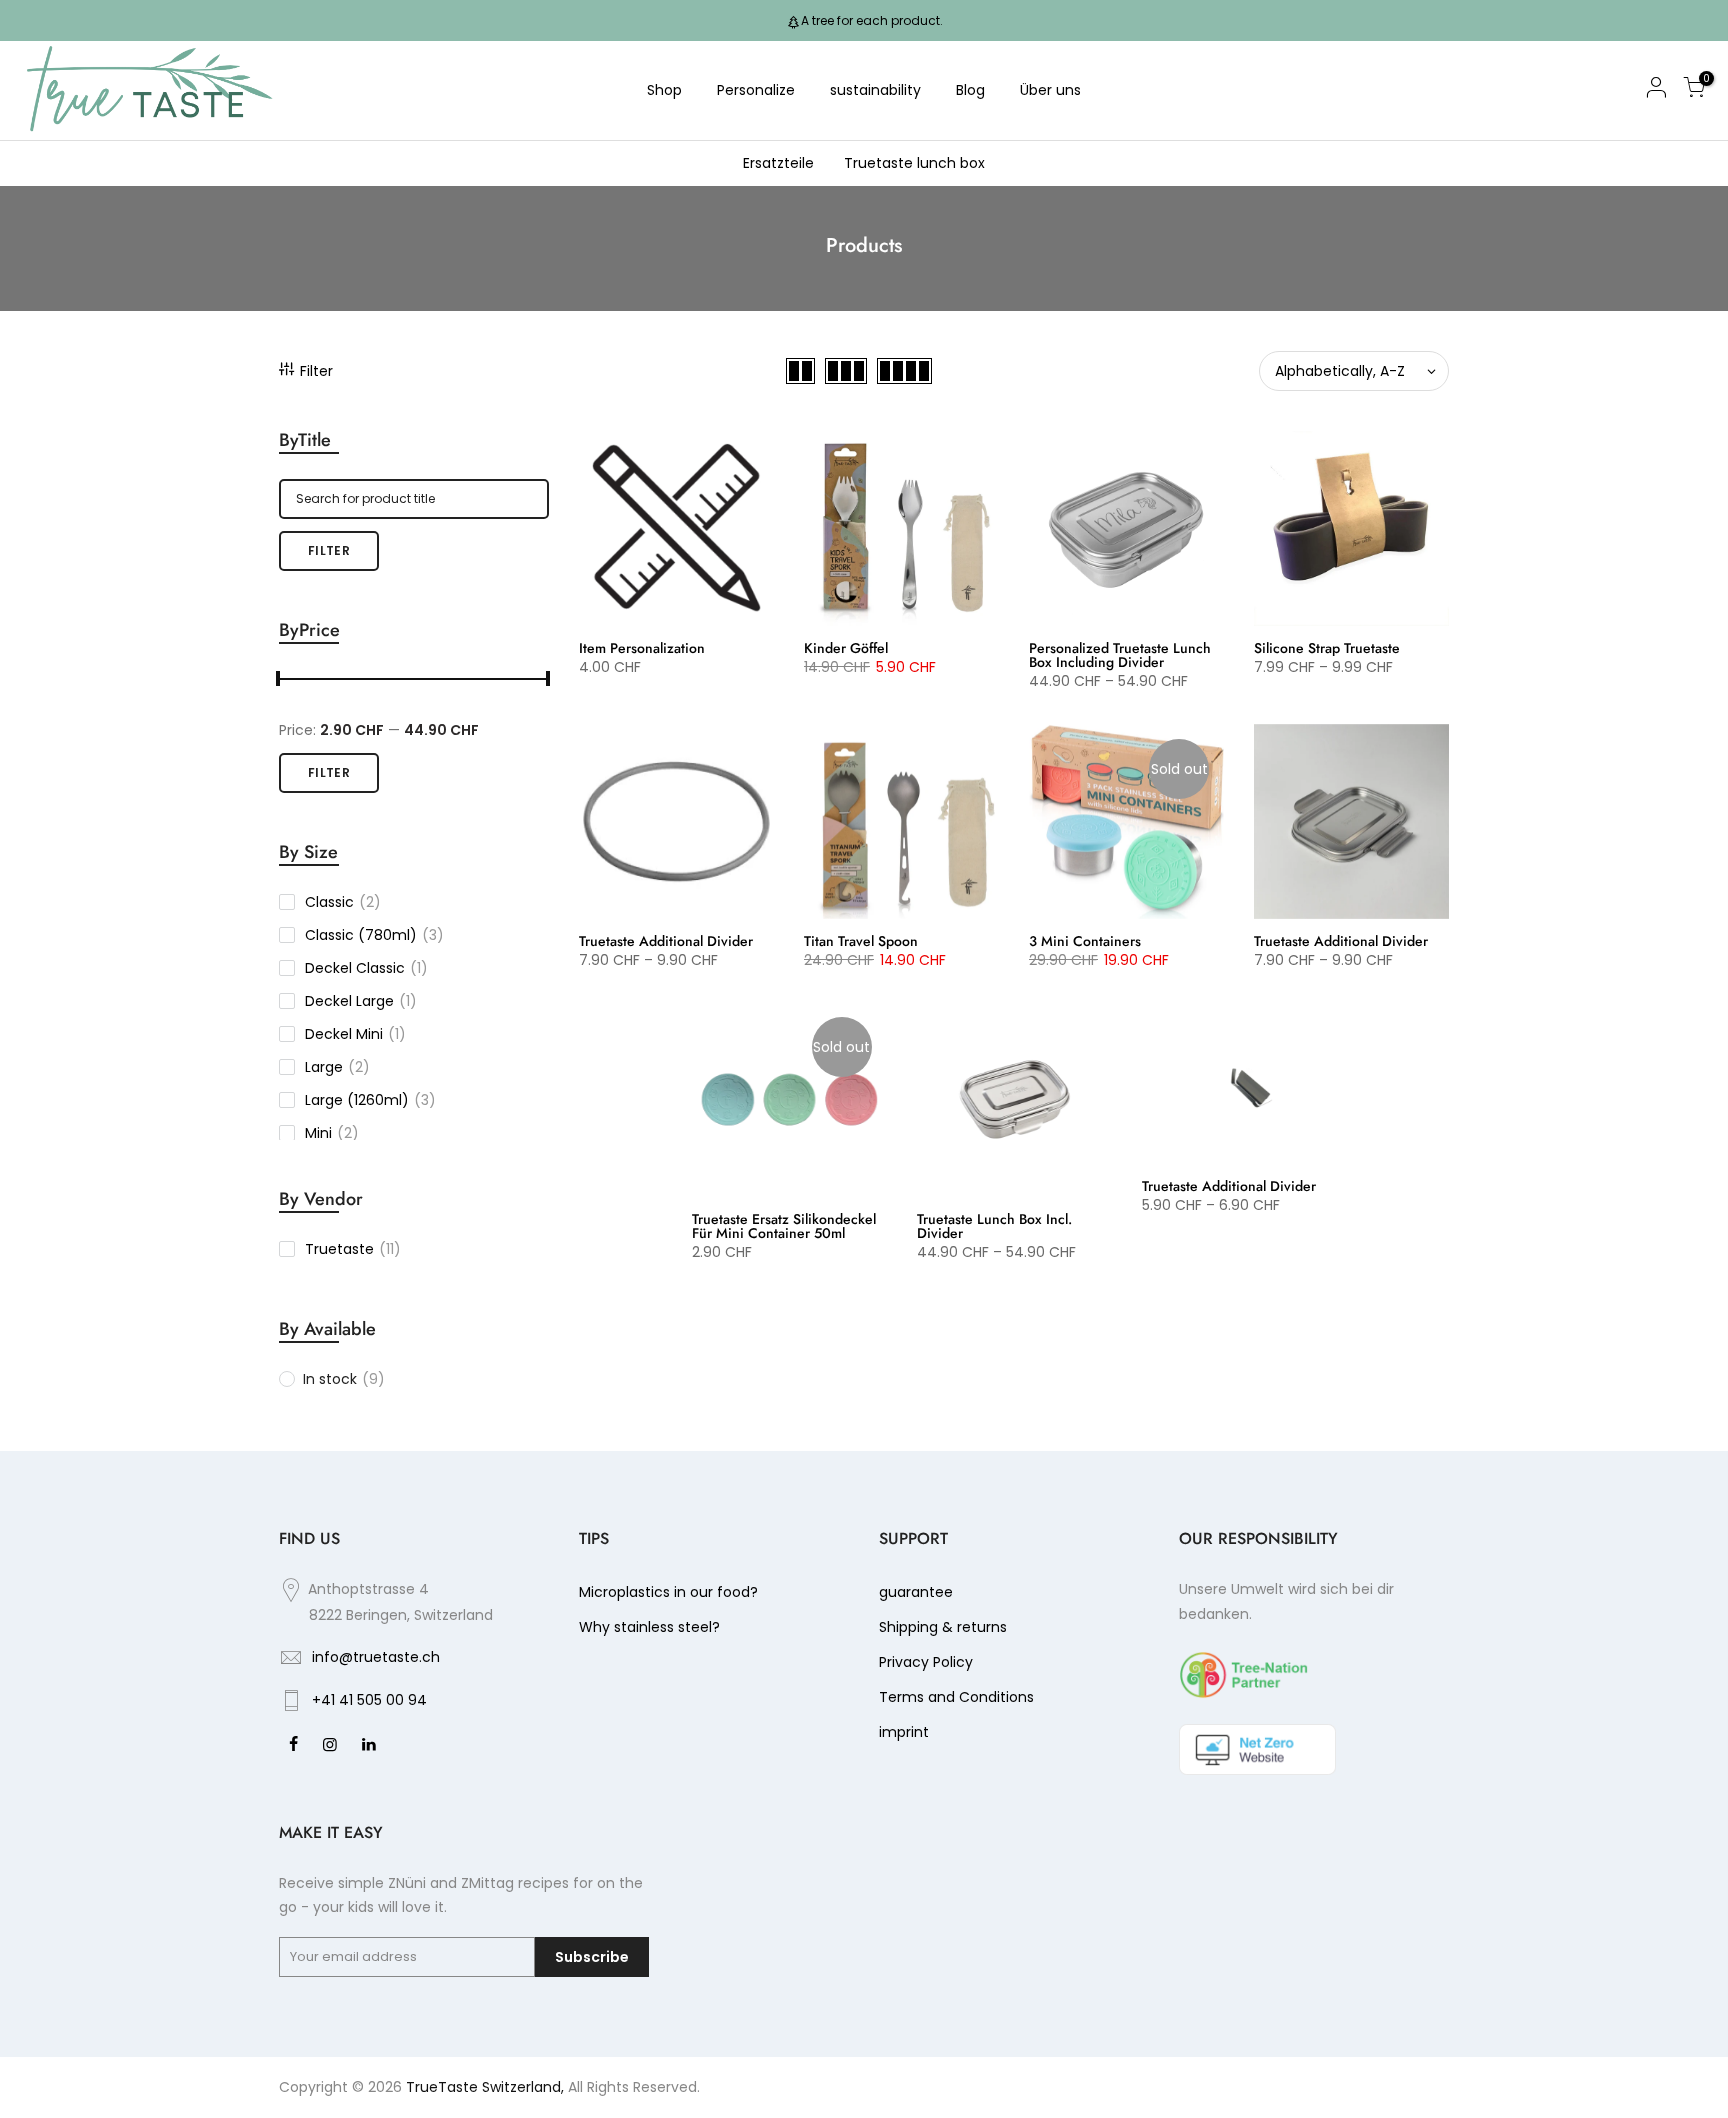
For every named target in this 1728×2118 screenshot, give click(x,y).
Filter (316, 371)
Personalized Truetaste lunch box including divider (1120, 655)
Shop (664, 90)
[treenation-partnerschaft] (1244, 1674)
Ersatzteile (778, 163)
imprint (904, 1732)
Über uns (1050, 90)
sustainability (875, 90)
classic (343, 902)
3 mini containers (1085, 941)
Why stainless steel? (649, 1627)
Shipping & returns (943, 1627)
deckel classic (366, 968)
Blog (970, 90)
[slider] (279, 681)
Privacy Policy (926, 1662)
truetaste (353, 1249)
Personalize (756, 90)
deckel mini (355, 1034)
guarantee (916, 1592)
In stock (344, 1379)
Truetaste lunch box (914, 163)
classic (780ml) (374, 935)
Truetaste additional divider (666, 941)
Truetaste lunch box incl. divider (994, 1226)
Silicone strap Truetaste (1327, 648)
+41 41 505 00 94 (369, 1700)
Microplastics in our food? (668, 1592)
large (337, 1067)
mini (332, 1133)
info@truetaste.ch (376, 1657)
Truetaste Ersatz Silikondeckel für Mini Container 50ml (784, 1226)
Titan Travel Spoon (861, 941)
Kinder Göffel (846, 648)
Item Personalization (642, 648)
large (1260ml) (370, 1100)
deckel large (361, 1001)
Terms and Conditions (956, 1697)
